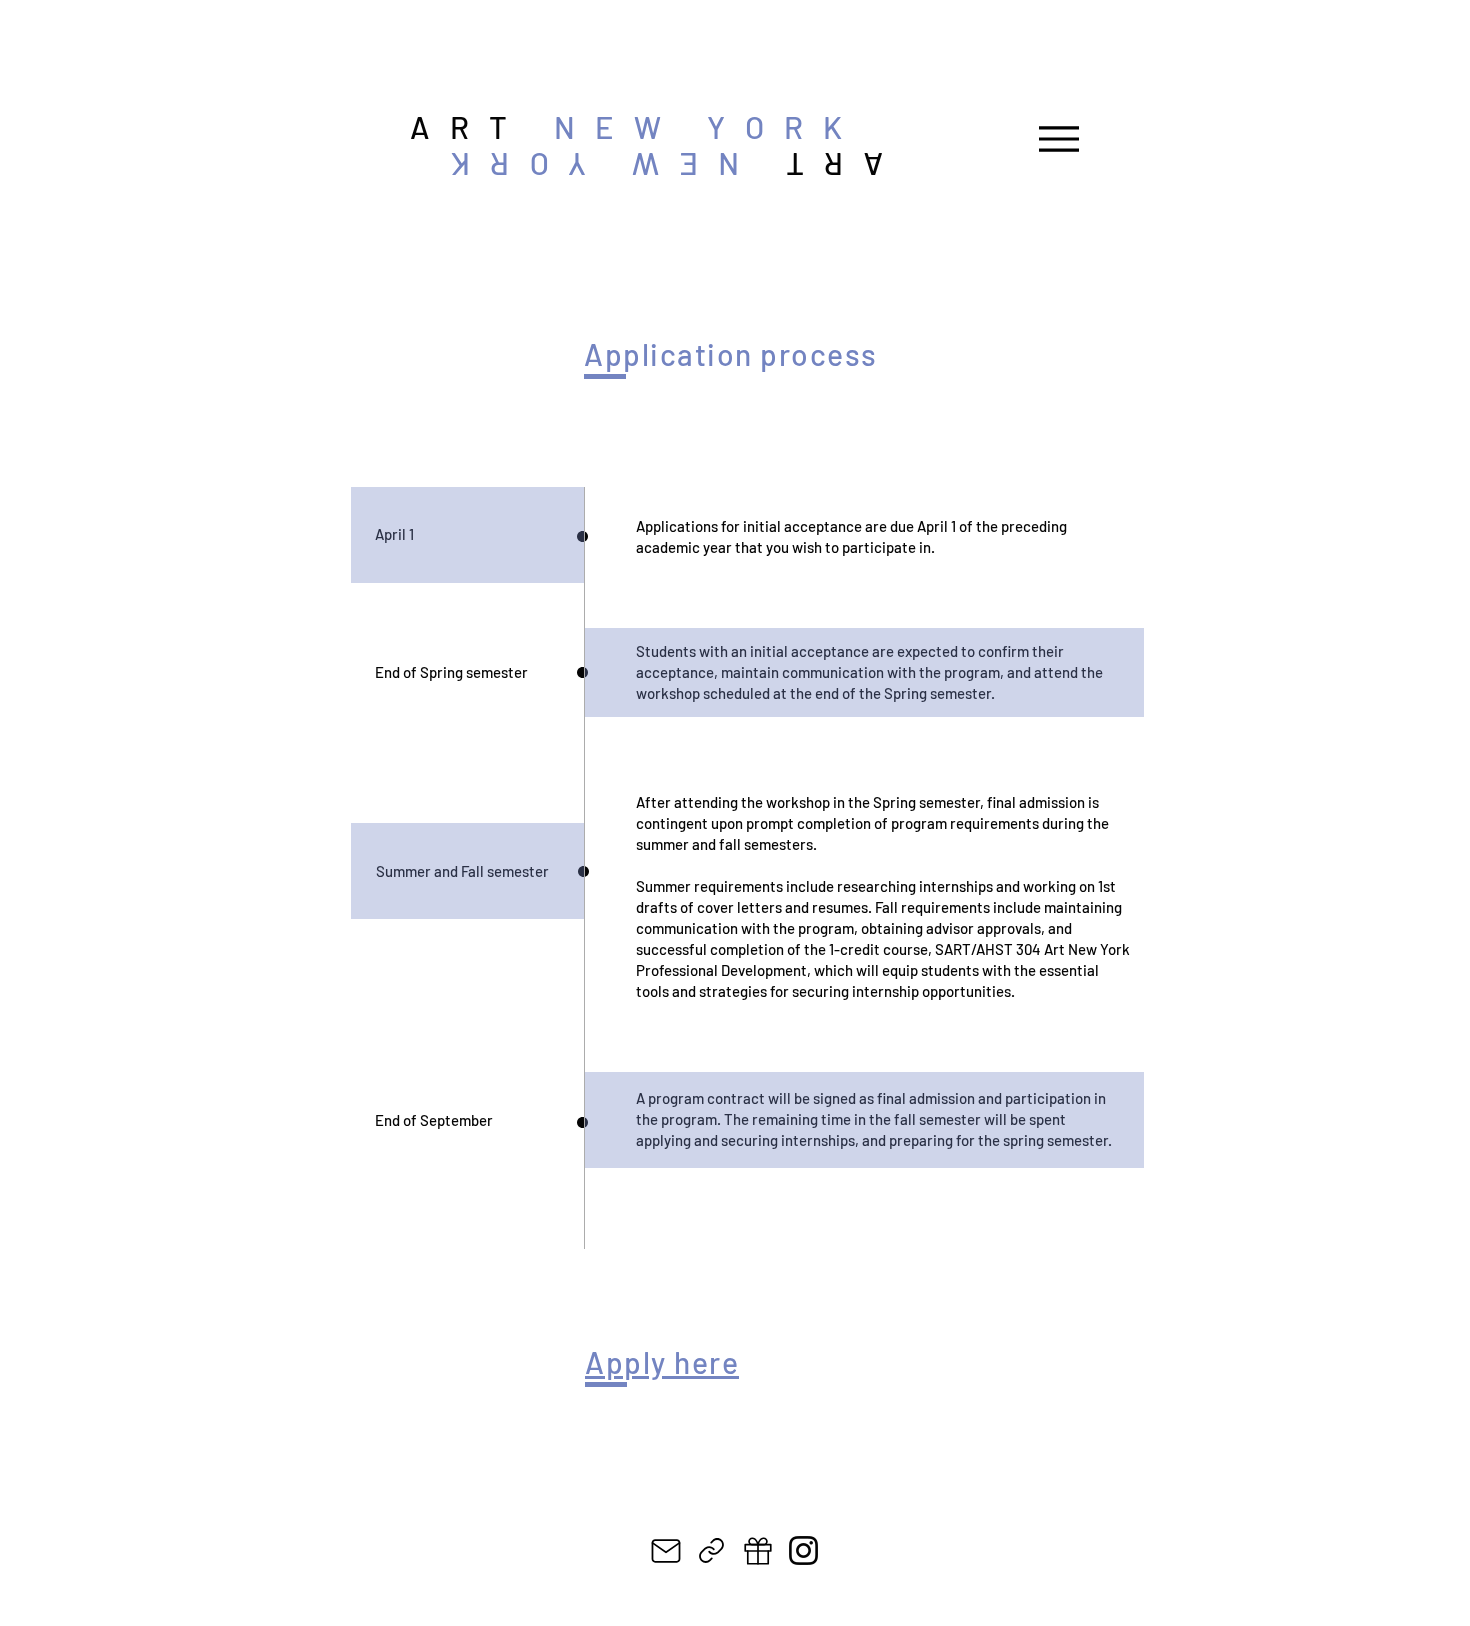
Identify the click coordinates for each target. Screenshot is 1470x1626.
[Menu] (1058, 138)
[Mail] (665, 1550)
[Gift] (757, 1550)
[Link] (711, 1550)
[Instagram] (803, 1550)
